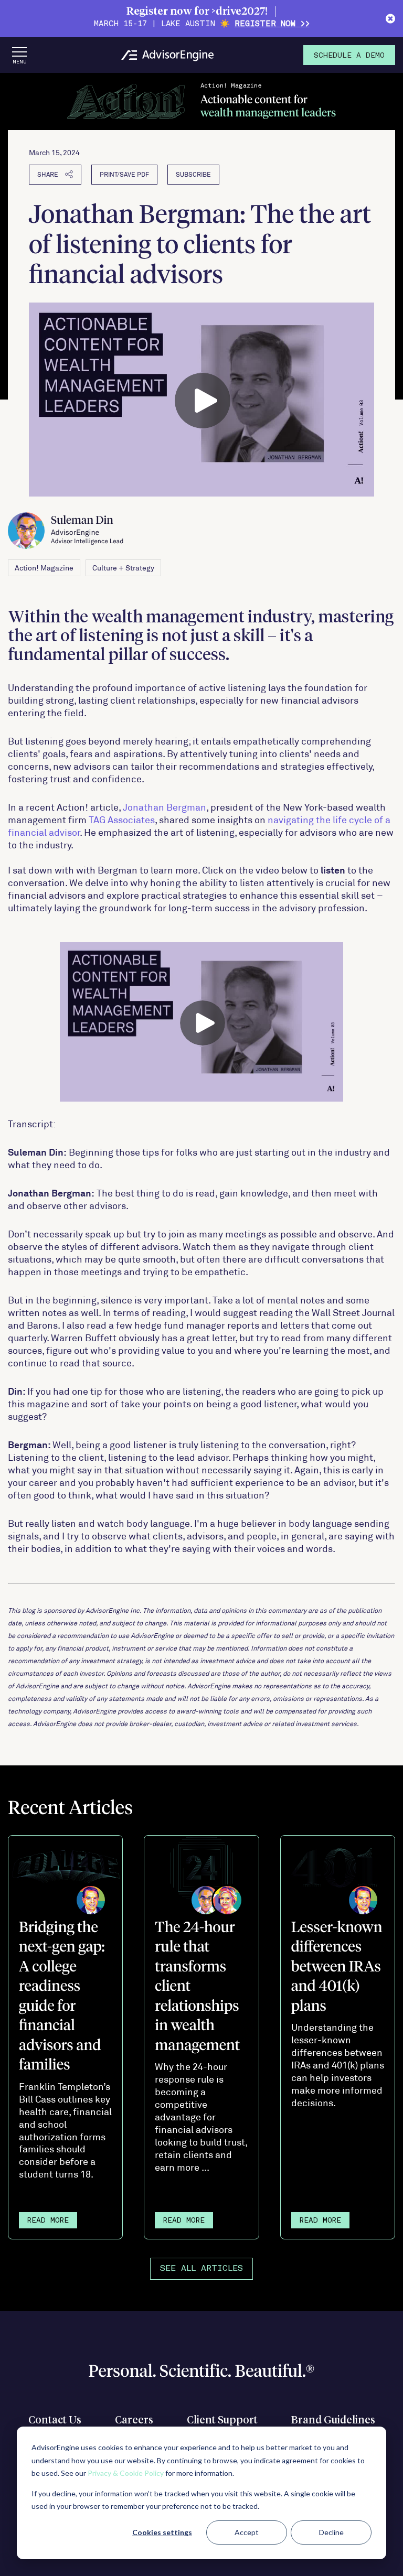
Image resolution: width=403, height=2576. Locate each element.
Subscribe (193, 174)
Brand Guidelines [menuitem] (333, 2420)
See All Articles (201, 2269)
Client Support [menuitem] (222, 2420)
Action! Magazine (44, 568)
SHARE (49, 174)
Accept (247, 2532)
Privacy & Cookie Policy (126, 2473)
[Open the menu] (19, 55)
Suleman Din (87, 530)
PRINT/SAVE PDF (124, 174)
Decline (331, 2532)
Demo (349, 56)
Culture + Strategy (123, 568)
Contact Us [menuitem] (55, 2420)
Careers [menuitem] (134, 2420)
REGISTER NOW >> (272, 24)
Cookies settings (162, 2532)
